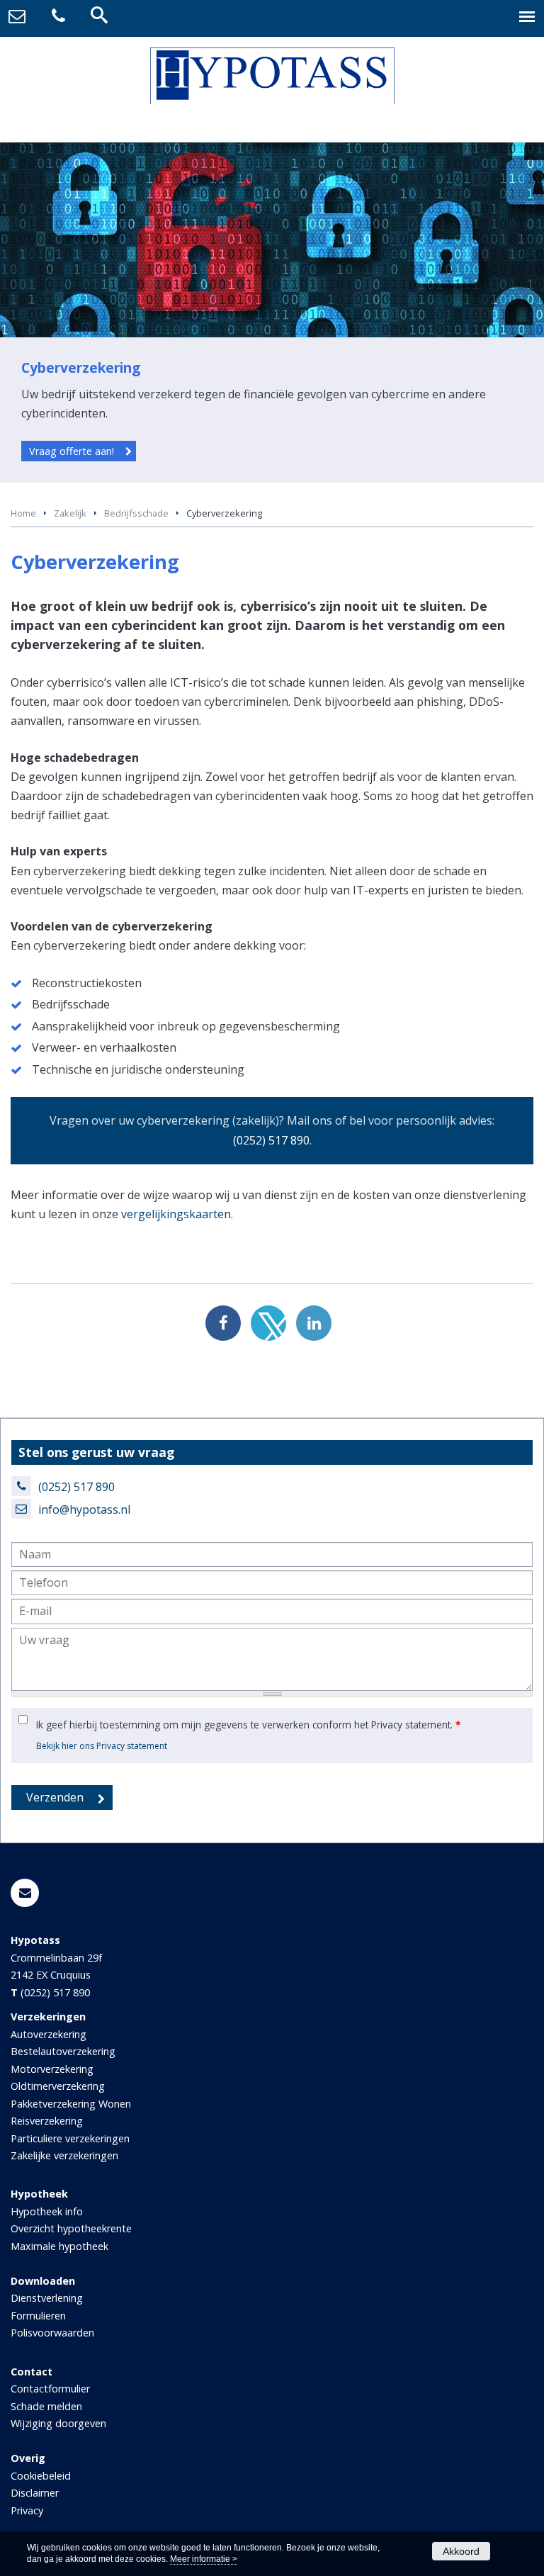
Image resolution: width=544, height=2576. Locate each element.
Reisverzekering (47, 2121)
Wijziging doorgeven (58, 2423)
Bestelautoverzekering (63, 2051)
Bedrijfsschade (136, 513)
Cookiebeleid (41, 2476)
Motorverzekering (52, 2069)
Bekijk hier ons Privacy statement (102, 1746)
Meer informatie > (204, 2559)
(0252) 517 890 (271, 1140)
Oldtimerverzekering (58, 2086)
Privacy (27, 2510)
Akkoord (461, 2551)
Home (23, 513)
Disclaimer (35, 2493)
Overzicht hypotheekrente (71, 2228)
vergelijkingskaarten (176, 1214)
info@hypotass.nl (84, 1509)
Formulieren (38, 2316)
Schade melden (46, 2406)
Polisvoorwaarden (52, 2333)
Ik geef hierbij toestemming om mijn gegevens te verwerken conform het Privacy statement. (248, 1725)
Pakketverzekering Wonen (71, 2104)
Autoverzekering (49, 2034)
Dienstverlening (47, 2298)
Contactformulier (50, 2389)
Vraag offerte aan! (72, 451)
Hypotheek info (47, 2211)
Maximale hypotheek (59, 2246)
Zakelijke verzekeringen (64, 2155)
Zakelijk (70, 513)
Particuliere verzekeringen (70, 2138)
